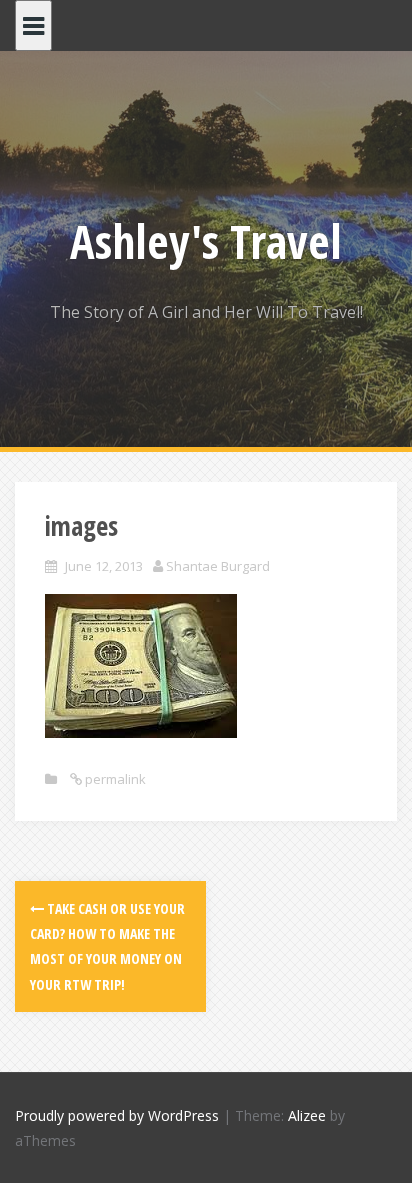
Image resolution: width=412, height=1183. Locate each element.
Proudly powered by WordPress (117, 1115)
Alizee (307, 1115)
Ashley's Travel (206, 241)
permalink (114, 779)
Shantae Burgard (218, 566)
